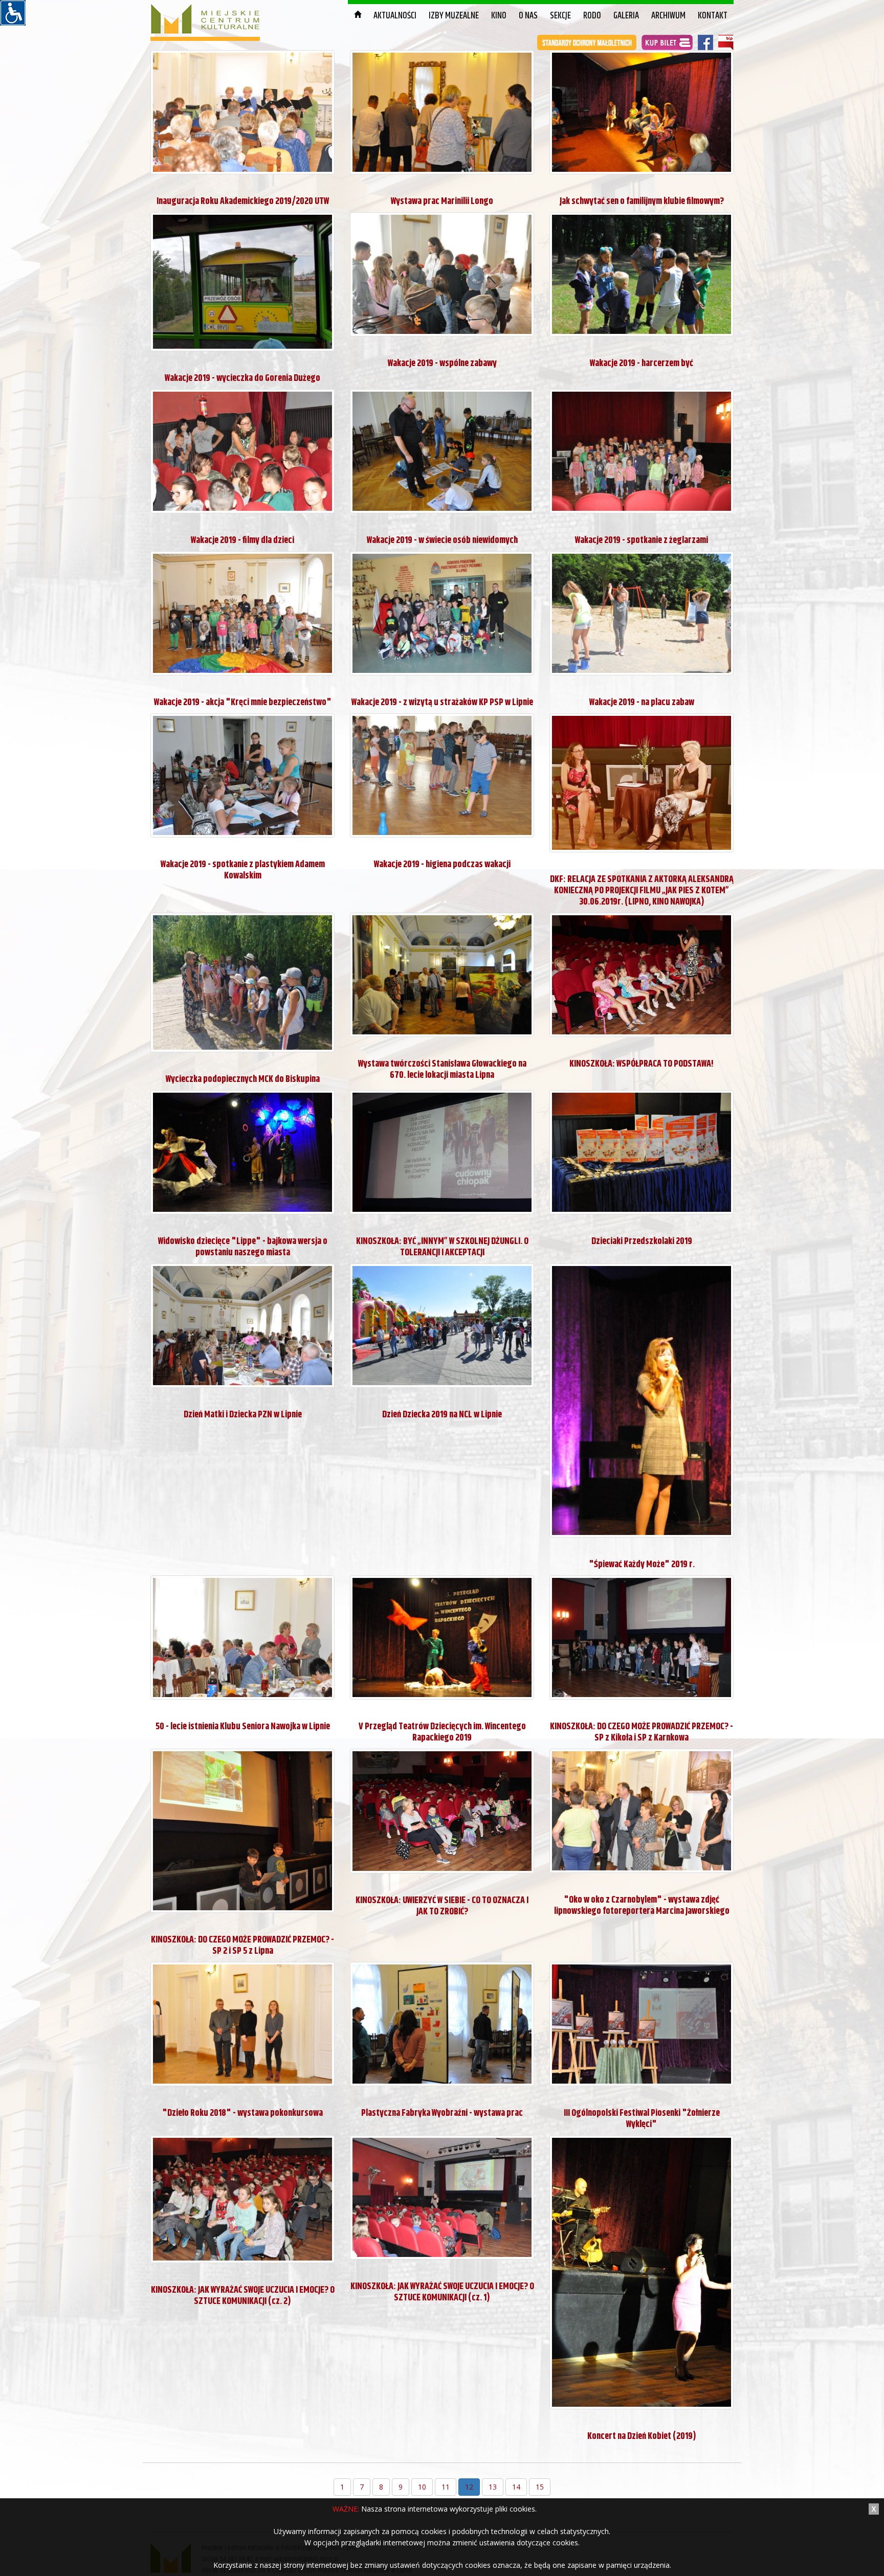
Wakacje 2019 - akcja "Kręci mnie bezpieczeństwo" (243, 703)
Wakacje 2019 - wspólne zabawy (442, 364)
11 (446, 2487)
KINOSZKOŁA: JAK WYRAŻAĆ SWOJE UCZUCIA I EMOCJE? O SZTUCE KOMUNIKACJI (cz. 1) (442, 2292)
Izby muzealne (454, 16)
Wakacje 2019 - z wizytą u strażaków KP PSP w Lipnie (442, 703)
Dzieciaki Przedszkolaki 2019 (642, 1241)
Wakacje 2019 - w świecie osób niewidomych (442, 540)
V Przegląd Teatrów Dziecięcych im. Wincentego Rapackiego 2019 (442, 1732)
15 (540, 2487)
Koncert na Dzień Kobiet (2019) (642, 2436)
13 (493, 2487)
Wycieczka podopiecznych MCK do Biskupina (243, 1079)
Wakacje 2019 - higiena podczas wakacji (442, 865)
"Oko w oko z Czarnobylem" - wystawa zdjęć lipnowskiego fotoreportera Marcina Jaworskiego (642, 1906)
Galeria (626, 16)
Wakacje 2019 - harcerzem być (642, 364)
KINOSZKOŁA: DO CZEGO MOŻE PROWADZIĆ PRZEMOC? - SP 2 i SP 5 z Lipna (242, 1946)
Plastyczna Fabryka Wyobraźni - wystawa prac (442, 2113)
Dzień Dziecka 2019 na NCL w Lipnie (442, 1415)
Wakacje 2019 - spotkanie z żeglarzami (642, 540)
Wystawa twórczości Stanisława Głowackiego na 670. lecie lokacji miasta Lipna (442, 1070)
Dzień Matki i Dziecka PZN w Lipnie (243, 1415)
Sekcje (560, 16)
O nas (528, 16)
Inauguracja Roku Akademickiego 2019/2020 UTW (243, 201)
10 (422, 2487)
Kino (499, 16)
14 (516, 2487)
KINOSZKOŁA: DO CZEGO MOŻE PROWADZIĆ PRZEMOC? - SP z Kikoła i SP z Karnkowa (642, 1732)
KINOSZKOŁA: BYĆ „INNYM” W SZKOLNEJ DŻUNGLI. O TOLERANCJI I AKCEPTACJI (442, 1247)
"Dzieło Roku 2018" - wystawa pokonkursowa (242, 2113)
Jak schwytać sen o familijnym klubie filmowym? (642, 201)
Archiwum (668, 16)
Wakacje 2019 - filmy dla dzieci (242, 540)
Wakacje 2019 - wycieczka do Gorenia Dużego (242, 378)
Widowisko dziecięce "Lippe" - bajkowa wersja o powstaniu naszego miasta (243, 1247)
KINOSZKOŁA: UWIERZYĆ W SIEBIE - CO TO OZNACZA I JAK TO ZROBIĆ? (442, 1906)
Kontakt (713, 16)
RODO (592, 16)
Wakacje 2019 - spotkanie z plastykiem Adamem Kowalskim (243, 870)
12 (469, 2487)
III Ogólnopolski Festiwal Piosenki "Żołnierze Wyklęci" (642, 2119)
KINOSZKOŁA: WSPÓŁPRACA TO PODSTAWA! (642, 1064)
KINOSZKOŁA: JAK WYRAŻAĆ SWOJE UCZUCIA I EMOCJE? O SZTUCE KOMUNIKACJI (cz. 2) (243, 2296)
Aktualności (395, 16)
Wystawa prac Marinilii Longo (442, 201)
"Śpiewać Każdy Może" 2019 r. (642, 1565)
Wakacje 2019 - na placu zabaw (642, 703)
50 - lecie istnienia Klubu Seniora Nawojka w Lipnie (243, 1727)
